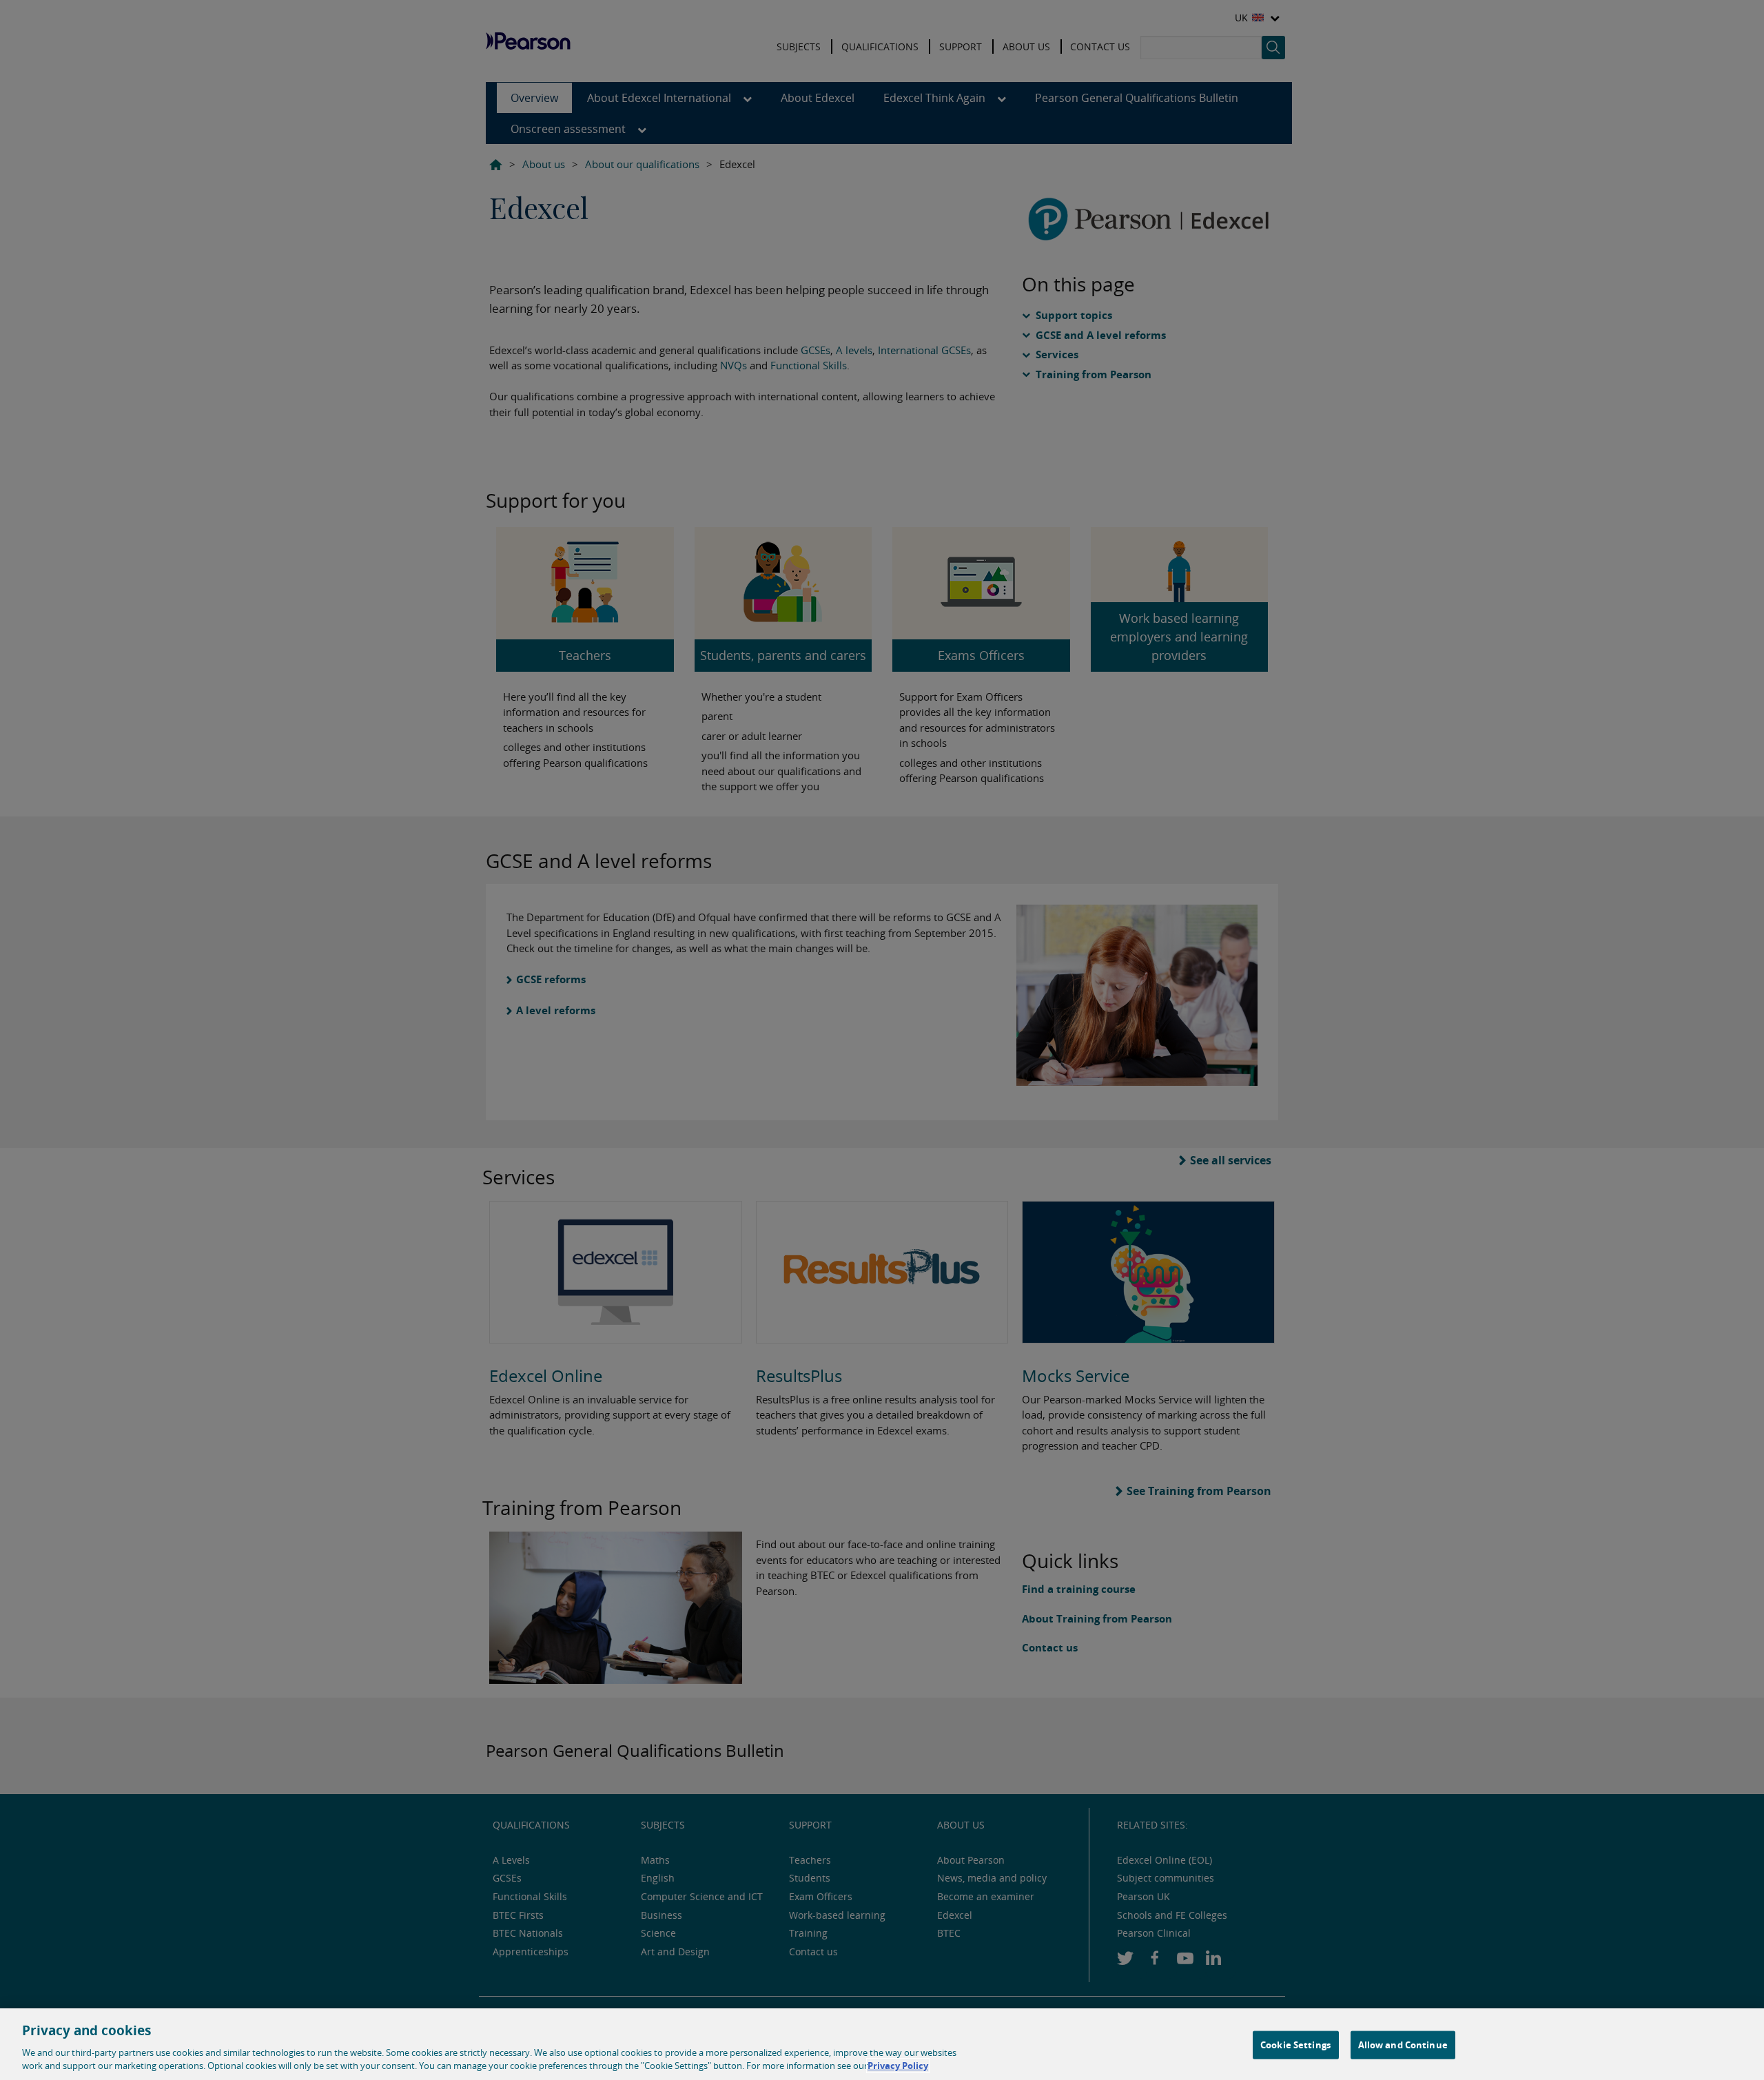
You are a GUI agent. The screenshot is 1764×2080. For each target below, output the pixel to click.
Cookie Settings (1295, 2045)
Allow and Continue (1403, 2045)
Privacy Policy (898, 2066)
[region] (882, 2044)
